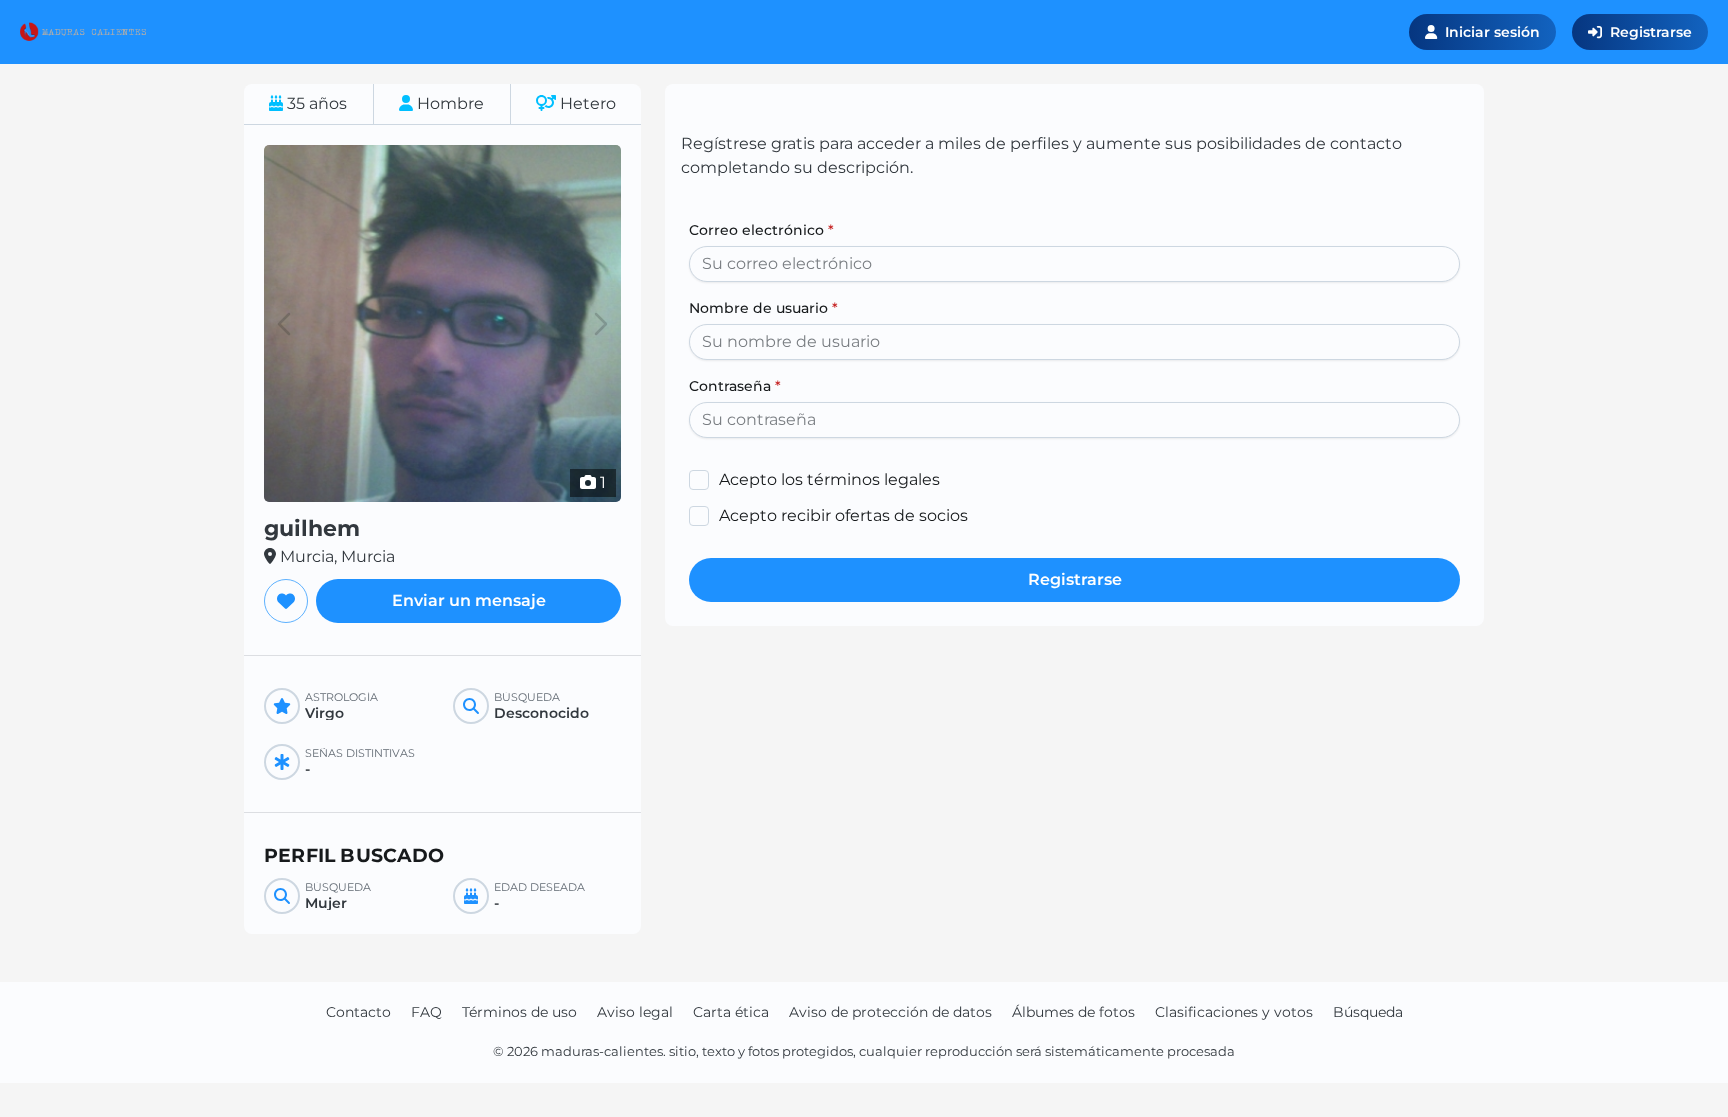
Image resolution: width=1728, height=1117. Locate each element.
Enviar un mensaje (469, 600)
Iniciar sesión (1492, 32)
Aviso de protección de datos (890, 1012)
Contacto (358, 1012)
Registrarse (1651, 32)
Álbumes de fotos (1073, 1012)
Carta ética (731, 1012)
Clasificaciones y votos (1234, 1012)
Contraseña (735, 386)
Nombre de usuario (763, 308)
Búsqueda (1368, 1012)
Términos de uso (519, 1012)
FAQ (426, 1012)
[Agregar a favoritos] (286, 601)
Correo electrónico (761, 230)
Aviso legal (635, 1012)
